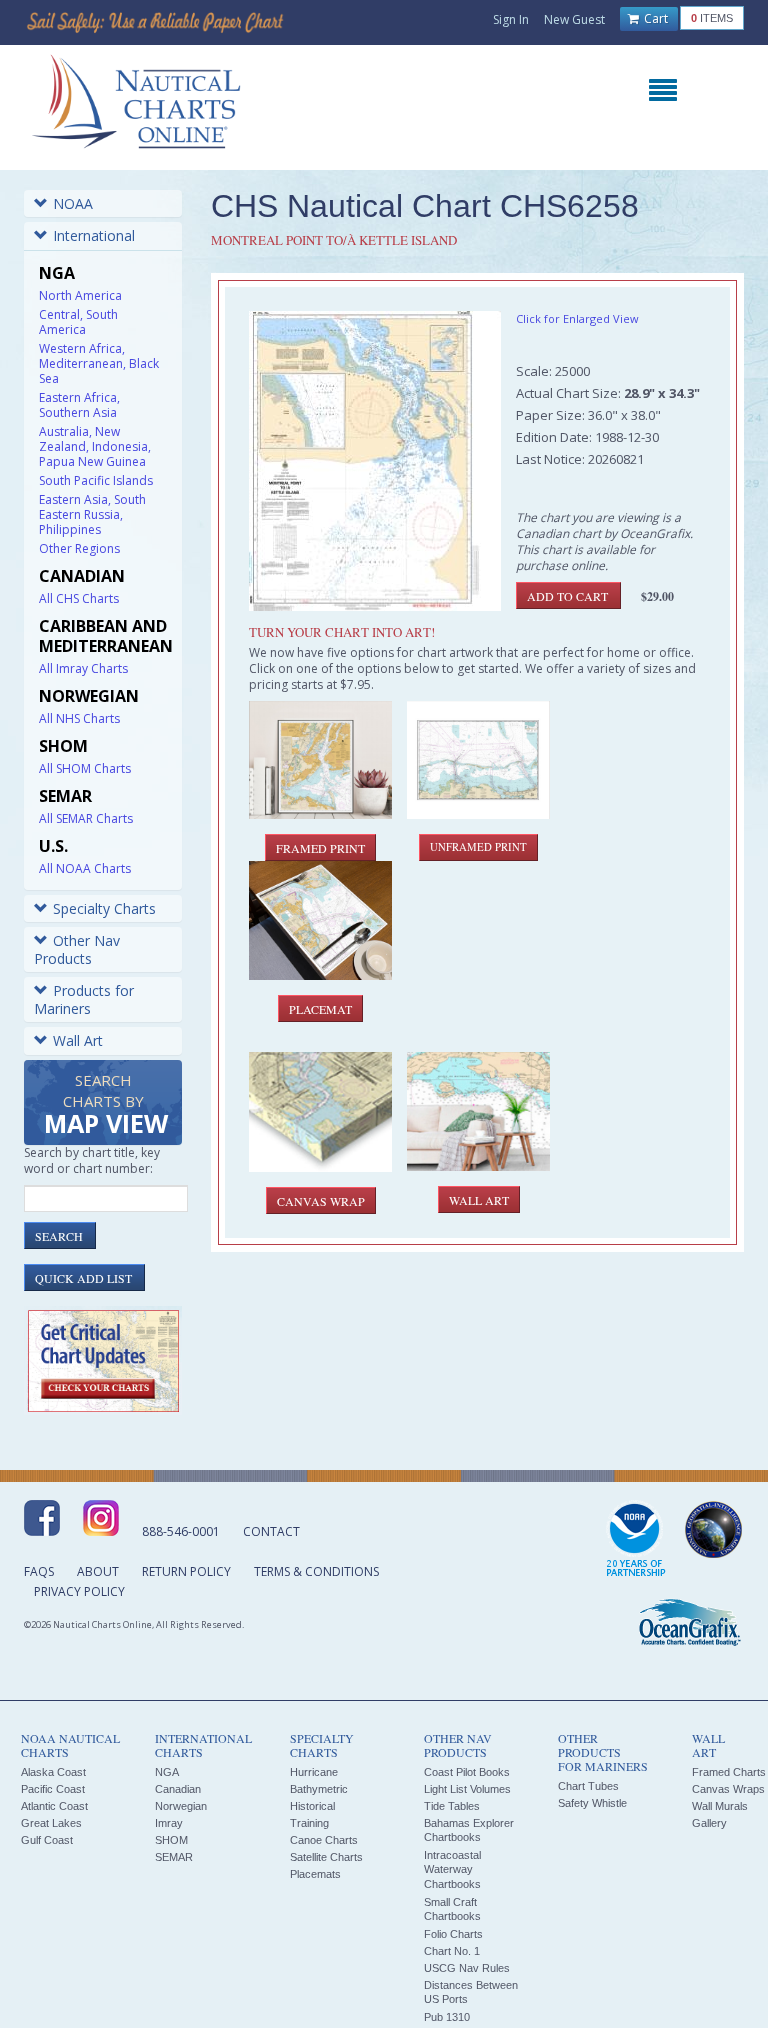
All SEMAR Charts (86, 818)
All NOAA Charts (85, 868)
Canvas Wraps (728, 1789)
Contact (271, 1531)
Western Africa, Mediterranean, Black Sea (99, 363)
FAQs (39, 1571)
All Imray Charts (83, 668)
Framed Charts (729, 1772)
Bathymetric (319, 1789)
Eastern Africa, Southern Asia (79, 405)
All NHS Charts (79, 718)
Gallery (709, 1823)
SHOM (171, 1840)
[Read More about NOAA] (636, 1540)
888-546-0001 (181, 1531)
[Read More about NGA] (714, 1530)
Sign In (511, 19)
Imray (169, 1823)
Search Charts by (106, 1105)
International (94, 235)
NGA (167, 1772)
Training (309, 1823)
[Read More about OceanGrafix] (689, 1625)
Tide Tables (452, 1806)
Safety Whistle (592, 1803)
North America (80, 295)
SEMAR (174, 1857)
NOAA (73, 203)
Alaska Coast (53, 1772)
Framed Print (320, 848)
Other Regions (79, 548)
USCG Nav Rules (467, 1968)
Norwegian (181, 1806)
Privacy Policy (79, 1591)
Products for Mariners (84, 999)
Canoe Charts (324, 1840)
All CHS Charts (79, 598)
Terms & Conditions (316, 1571)
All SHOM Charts (85, 768)
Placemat (320, 1009)
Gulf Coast (47, 1840)
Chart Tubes (588, 1786)
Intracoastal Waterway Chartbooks (452, 1869)
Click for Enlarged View (577, 318)
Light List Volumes (467, 1789)
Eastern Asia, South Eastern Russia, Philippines (92, 514)
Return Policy (186, 1571)
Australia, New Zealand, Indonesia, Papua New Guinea (95, 446)
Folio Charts (453, 1934)
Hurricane (314, 1772)
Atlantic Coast (54, 1806)
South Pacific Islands (96, 480)
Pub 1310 (447, 2017)
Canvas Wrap (321, 1201)
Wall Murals (720, 1806)
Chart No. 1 (452, 1951)
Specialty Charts (104, 908)
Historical (312, 1806)
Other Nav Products (77, 949)
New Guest (574, 19)
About (98, 1571)
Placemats (315, 1874)
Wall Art (78, 1040)
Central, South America (78, 322)
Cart (654, 18)
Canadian (178, 1789)
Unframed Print (478, 847)
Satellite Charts (326, 1857)
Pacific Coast (53, 1789)
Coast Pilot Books (467, 1772)
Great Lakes (51, 1823)
